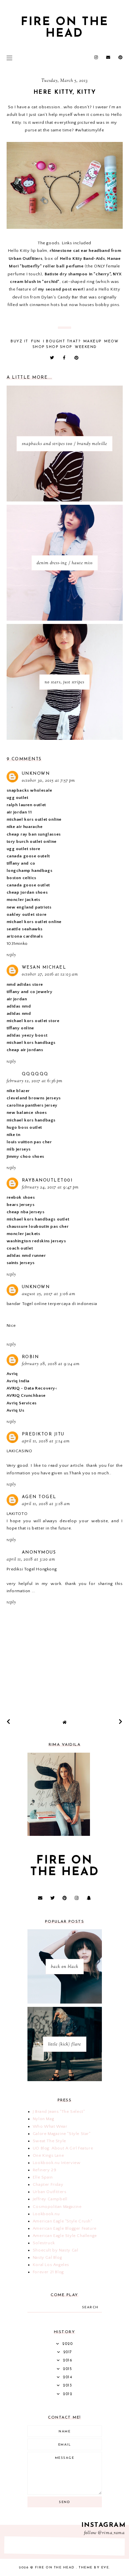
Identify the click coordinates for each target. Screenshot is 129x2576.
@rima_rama (111, 2533)
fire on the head (65, 28)
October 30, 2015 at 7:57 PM (48, 781)
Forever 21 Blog (48, 2272)
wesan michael (44, 967)
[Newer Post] (9, 1722)
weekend (86, 347)
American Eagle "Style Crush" (63, 2221)
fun (36, 342)
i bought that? (62, 342)
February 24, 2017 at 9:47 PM (50, 1187)
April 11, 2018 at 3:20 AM (31, 1560)
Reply (11, 955)
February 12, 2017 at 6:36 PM (35, 1081)
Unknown (36, 774)
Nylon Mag (43, 2119)
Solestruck (44, 2243)
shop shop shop (52, 347)
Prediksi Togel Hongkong (32, 1569)
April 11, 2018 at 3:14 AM (46, 1441)
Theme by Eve (94, 2568)
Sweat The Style (49, 2141)
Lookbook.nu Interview (57, 2163)
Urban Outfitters (50, 2192)
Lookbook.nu (46, 2214)
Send (64, 2502)
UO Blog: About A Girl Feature (63, 2148)
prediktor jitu (43, 1434)
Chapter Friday (48, 2184)
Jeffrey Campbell (50, 2199)
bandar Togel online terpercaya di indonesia (52, 1304)
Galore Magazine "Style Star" (62, 2134)
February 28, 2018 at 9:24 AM (51, 1364)
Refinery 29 (45, 2170)
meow (111, 342)
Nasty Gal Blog (47, 2257)
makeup (92, 342)
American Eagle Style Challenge (65, 2236)
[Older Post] (121, 1722)
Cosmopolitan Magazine (57, 2207)
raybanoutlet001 (47, 1180)
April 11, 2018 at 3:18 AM (46, 1504)
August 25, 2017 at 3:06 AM (49, 1294)
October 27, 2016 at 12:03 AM (50, 975)
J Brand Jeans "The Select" (59, 2112)
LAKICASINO (20, 1451)
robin (30, 1357)
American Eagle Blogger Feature (65, 2228)
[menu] (9, 58)
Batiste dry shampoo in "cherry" (78, 274)
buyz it (20, 342)
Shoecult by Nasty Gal (56, 2250)
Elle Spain (43, 2177)
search (90, 2307)
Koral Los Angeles (51, 2265)
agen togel (39, 1497)
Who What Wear (50, 2126)
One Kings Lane (48, 2155)
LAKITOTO (17, 1514)
